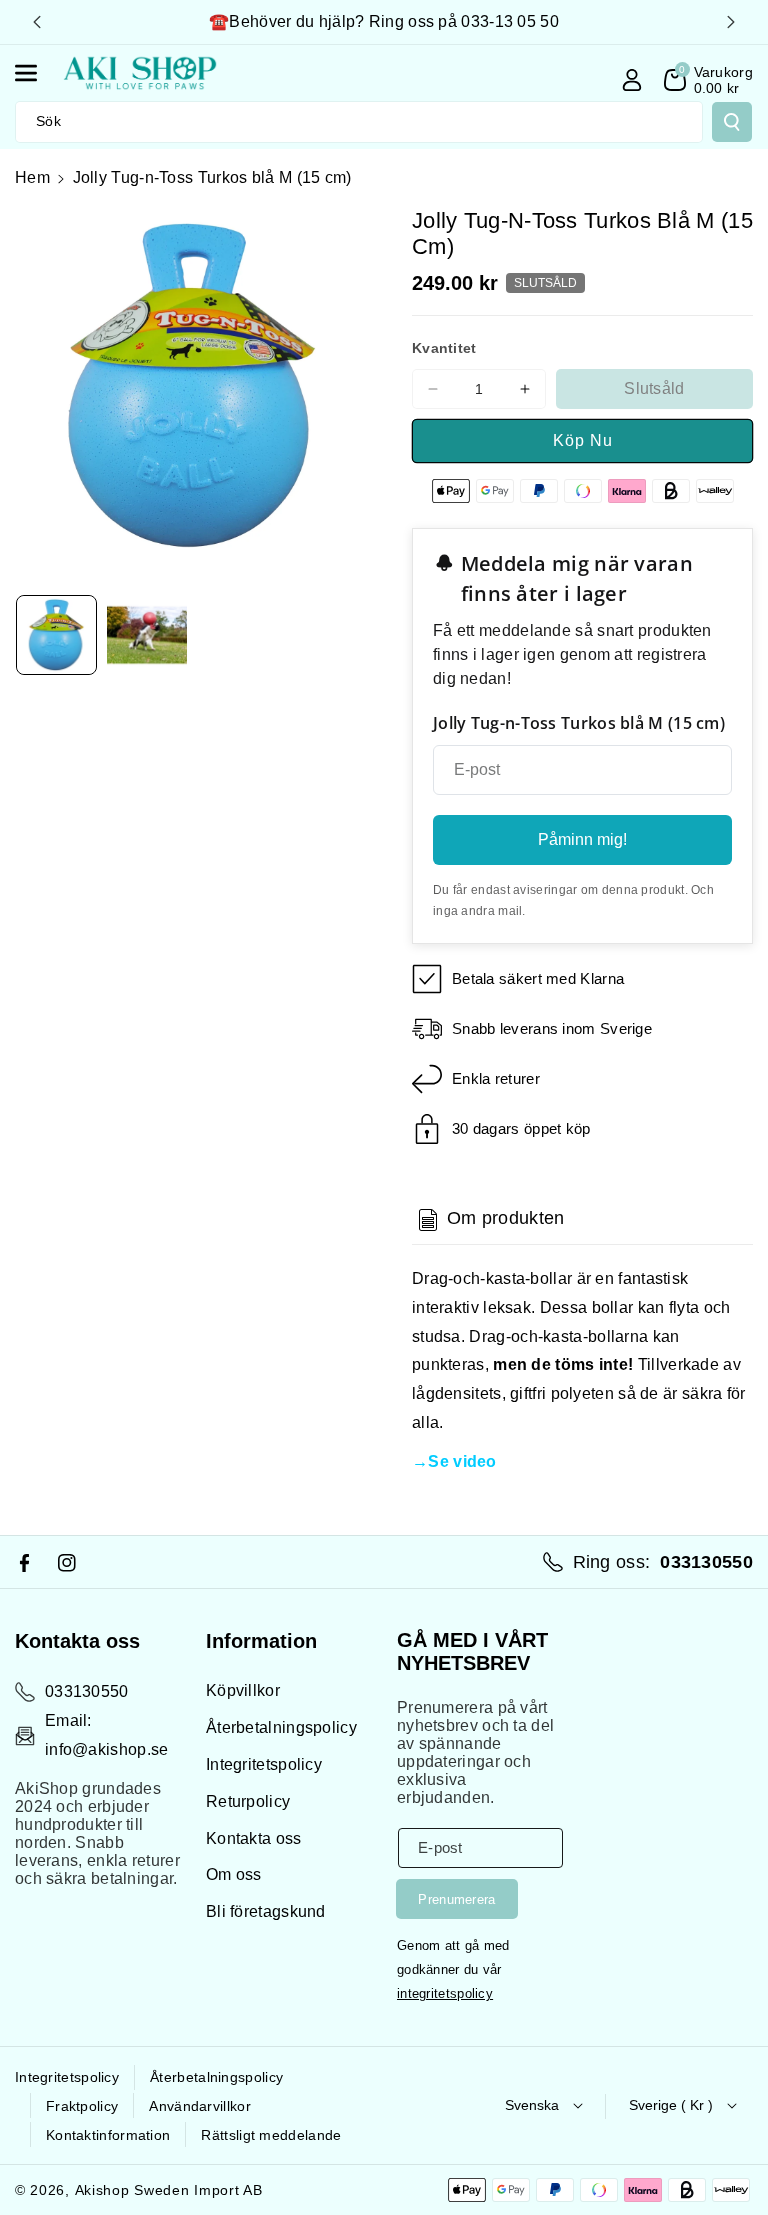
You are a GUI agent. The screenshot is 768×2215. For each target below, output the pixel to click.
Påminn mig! (582, 839)
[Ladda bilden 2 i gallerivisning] (147, 635)
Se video (462, 1461)
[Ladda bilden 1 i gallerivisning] (56, 635)
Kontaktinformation (108, 2135)
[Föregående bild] (37, 22)
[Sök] (732, 122)
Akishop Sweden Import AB (169, 2190)
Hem (32, 177)
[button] (37, 73)
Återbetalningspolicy (281, 1727)
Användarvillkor (200, 2106)
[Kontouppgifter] (632, 80)
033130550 (87, 1691)
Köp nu (583, 440)
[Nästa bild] (731, 22)
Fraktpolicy (82, 2106)
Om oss (234, 1874)
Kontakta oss (254, 1838)
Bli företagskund (266, 1911)
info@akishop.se (107, 1749)
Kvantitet (444, 348)
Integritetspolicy (264, 1764)
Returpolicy (248, 1801)
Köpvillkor (243, 1690)
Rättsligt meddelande (271, 2135)
